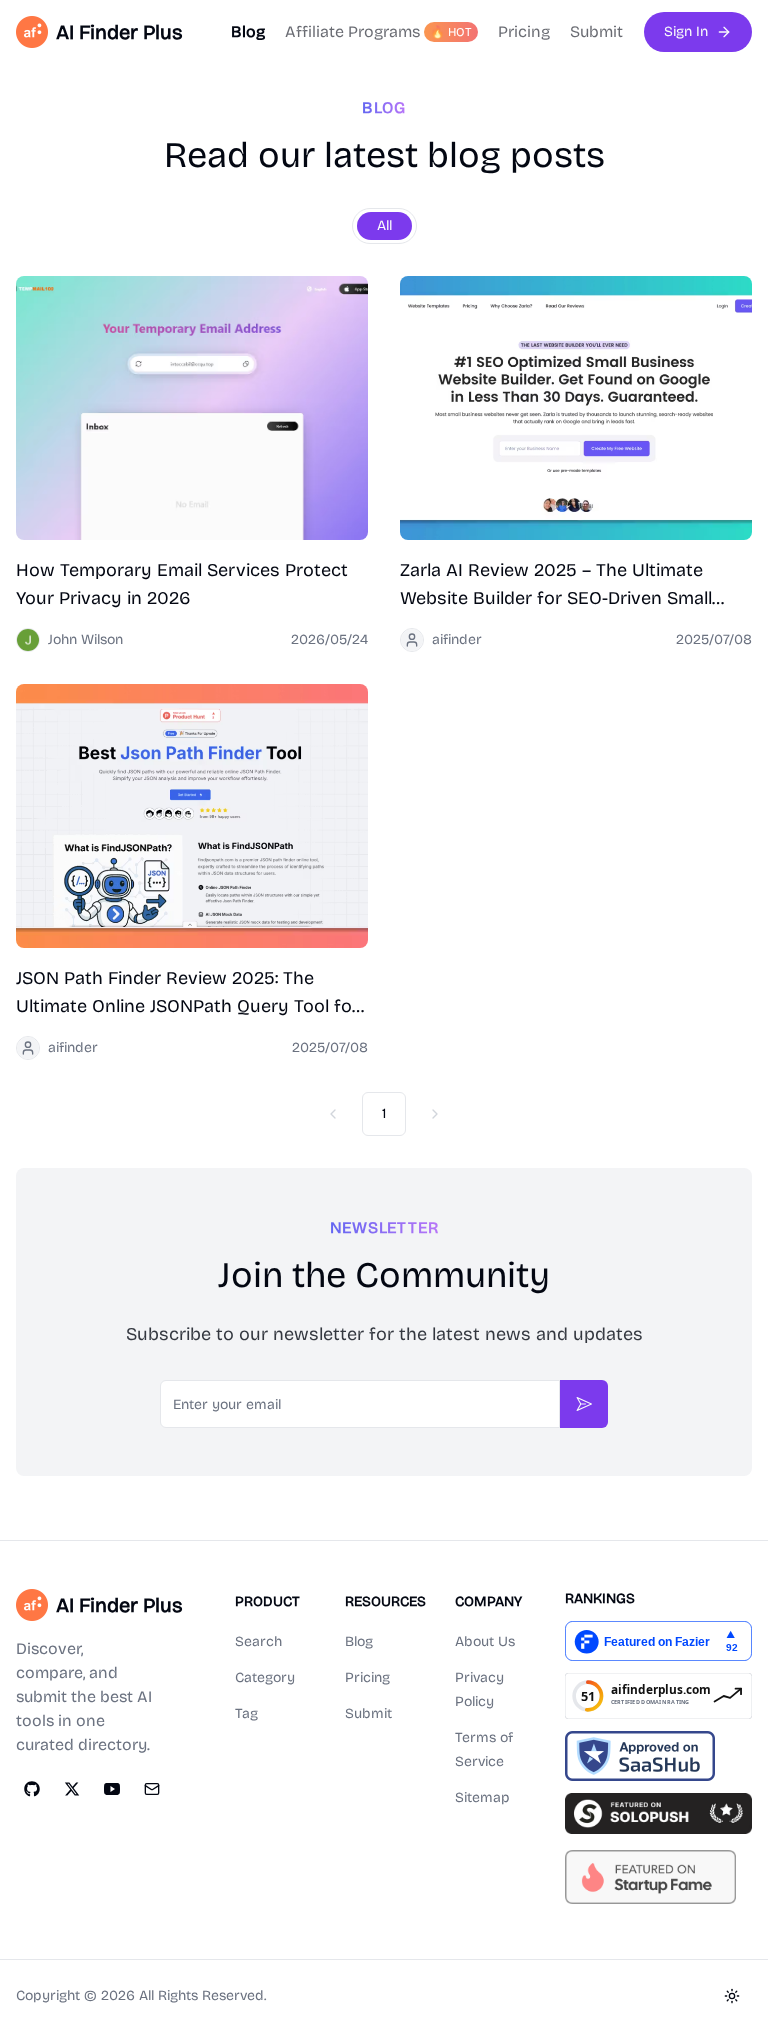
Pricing (524, 31)
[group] (384, 226)
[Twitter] (72, 1789)
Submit (596, 31)
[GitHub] (32, 1789)
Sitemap (482, 1797)
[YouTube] (112, 1789)
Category (265, 1677)
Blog (248, 31)
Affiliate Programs (378, 31)
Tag (246, 1713)
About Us (485, 1641)
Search (258, 1641)
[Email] (152, 1789)
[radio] (384, 226)
